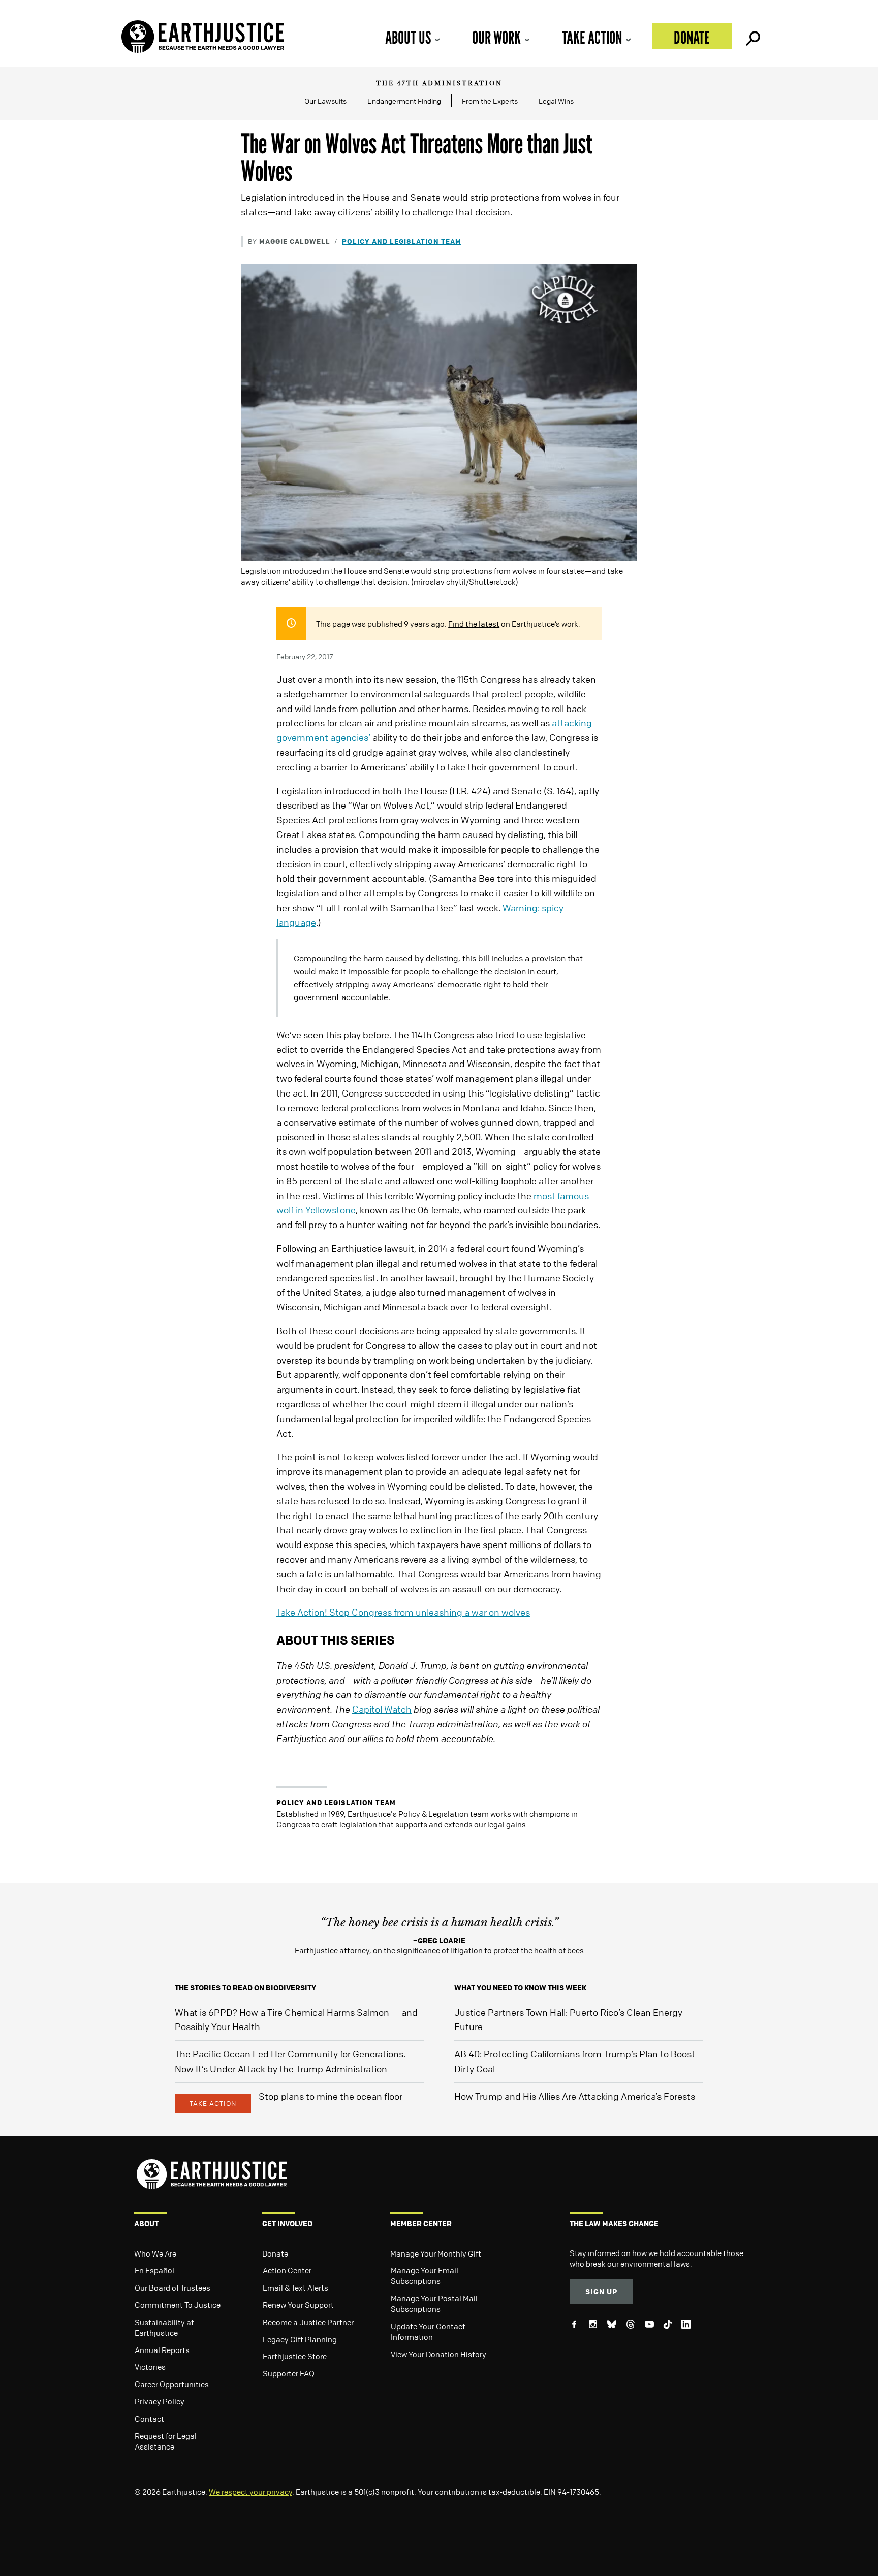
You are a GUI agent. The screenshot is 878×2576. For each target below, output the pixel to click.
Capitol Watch (382, 1709)
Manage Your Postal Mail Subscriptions (434, 2304)
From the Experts (490, 101)
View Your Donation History (438, 2354)
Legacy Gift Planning (300, 2339)
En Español (154, 2270)
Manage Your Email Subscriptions (425, 2276)
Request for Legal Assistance (166, 2441)
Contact (149, 2419)
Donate (692, 37)
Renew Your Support (298, 2305)
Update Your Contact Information (428, 2331)
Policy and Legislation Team (402, 241)
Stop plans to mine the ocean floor (331, 2096)
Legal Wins (556, 101)
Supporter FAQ (289, 2373)
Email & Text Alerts (295, 2288)
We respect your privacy (250, 2492)
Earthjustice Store (295, 2356)
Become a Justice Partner (308, 2322)
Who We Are (155, 2253)
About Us (408, 37)
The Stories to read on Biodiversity (245, 1988)
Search (752, 36)
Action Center (287, 2270)
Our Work (496, 37)
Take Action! (403, 1612)
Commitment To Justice (178, 2305)
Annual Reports (162, 2350)
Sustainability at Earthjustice (164, 2327)
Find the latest (474, 624)
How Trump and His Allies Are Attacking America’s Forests (575, 2096)
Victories (150, 2367)
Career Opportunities (172, 2384)
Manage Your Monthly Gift (436, 2253)
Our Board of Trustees (173, 2288)
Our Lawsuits (325, 101)
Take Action (592, 37)
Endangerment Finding (404, 101)
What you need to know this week (520, 1988)
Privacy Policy (160, 2401)
